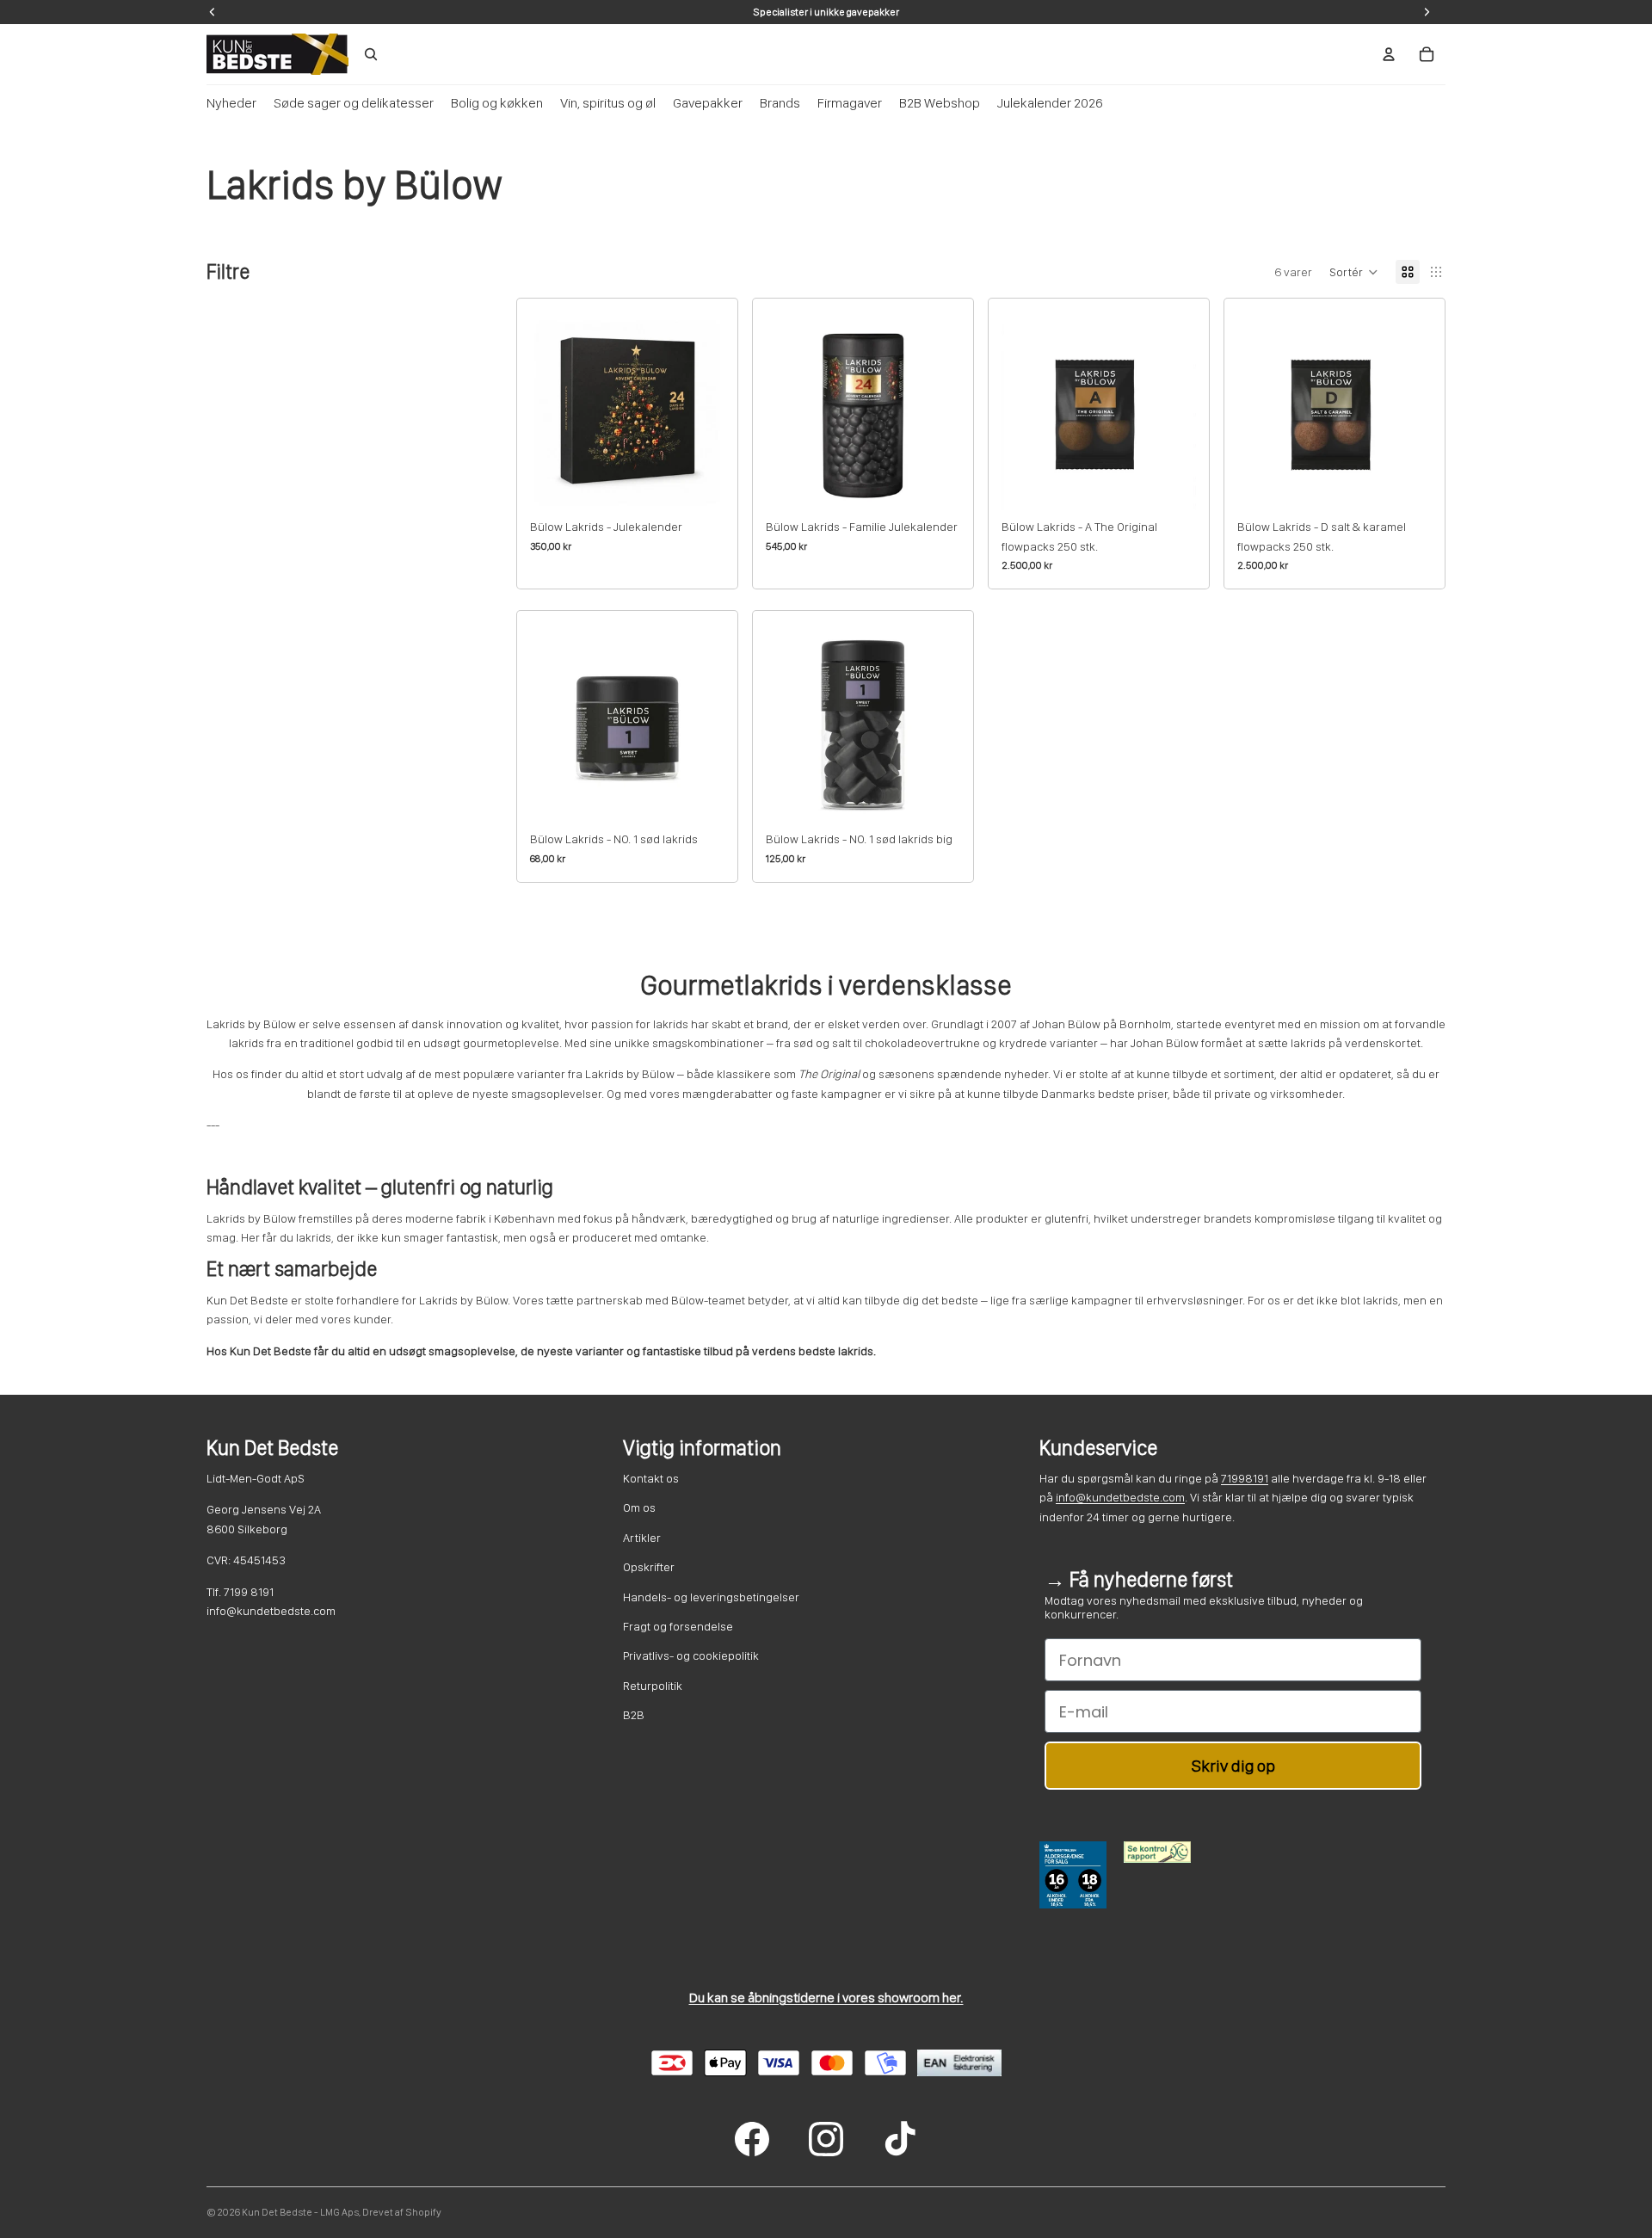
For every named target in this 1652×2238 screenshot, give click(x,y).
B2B (634, 1715)
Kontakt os (651, 1478)
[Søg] (371, 54)
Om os (639, 1507)
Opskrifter (649, 1567)
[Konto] (1389, 54)
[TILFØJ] (698, 484)
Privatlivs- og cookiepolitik (691, 1655)
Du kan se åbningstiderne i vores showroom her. (826, 1998)
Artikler (642, 1538)
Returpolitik (653, 1686)
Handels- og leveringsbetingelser (711, 1597)
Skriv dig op (1233, 1766)
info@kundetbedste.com (1120, 1497)
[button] (1354, 272)
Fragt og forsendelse (678, 1626)
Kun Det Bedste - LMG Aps (300, 2212)
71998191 (1245, 1478)
